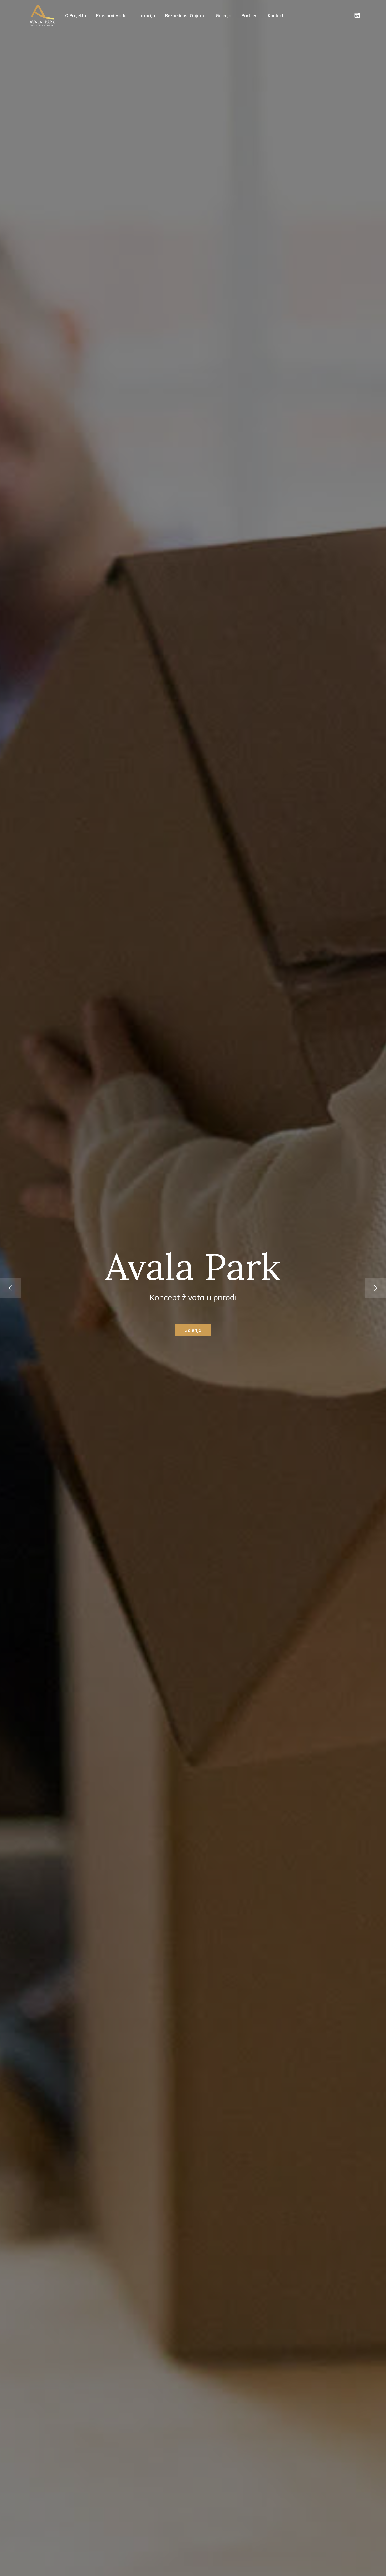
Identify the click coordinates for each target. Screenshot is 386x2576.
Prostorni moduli (112, 15)
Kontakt (276, 15)
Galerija (224, 15)
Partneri (250, 15)
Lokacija (147, 15)
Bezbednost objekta (185, 15)
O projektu (75, 15)
